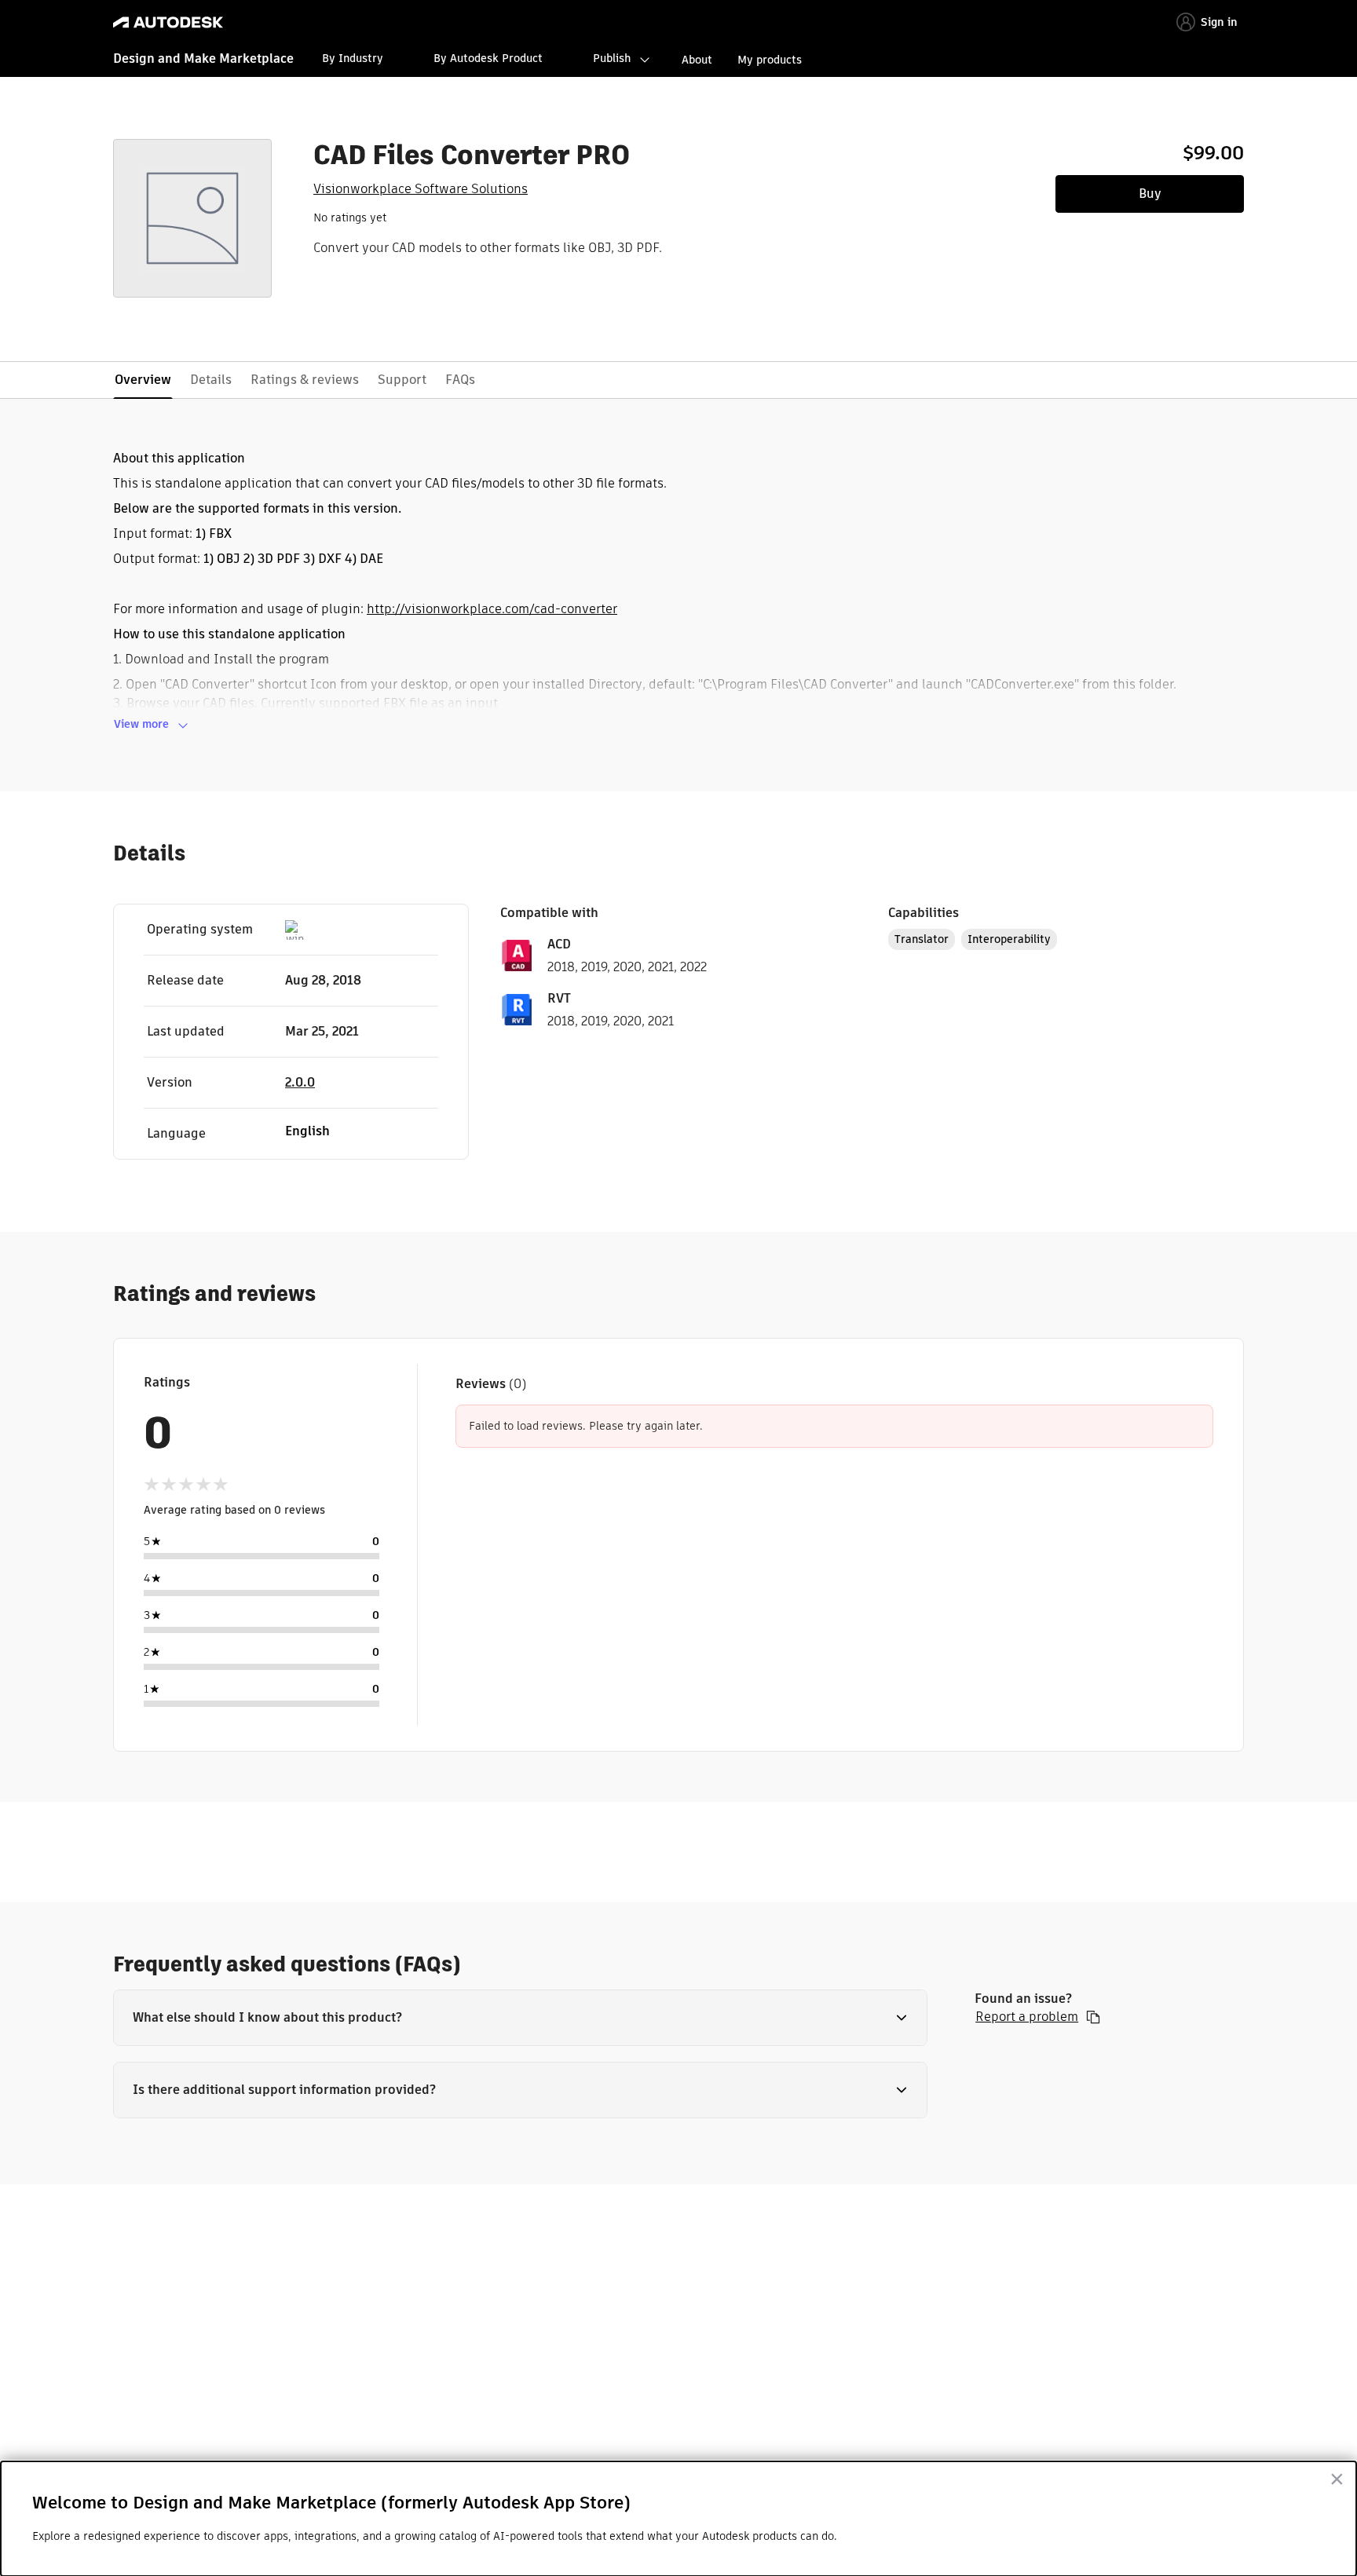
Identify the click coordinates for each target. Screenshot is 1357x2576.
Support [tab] (402, 380)
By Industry (353, 58)
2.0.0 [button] (300, 1082)
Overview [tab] (143, 380)
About (697, 60)
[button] (520, 2018)
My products (770, 60)
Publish (612, 58)
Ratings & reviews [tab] (305, 380)
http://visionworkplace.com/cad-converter (492, 609)
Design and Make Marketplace (203, 58)
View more (141, 724)
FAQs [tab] (460, 380)
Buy (1150, 194)
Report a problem (1027, 2017)
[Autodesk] (168, 22)
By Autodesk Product (488, 58)
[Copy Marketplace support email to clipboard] (1093, 2017)
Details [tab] (211, 380)
